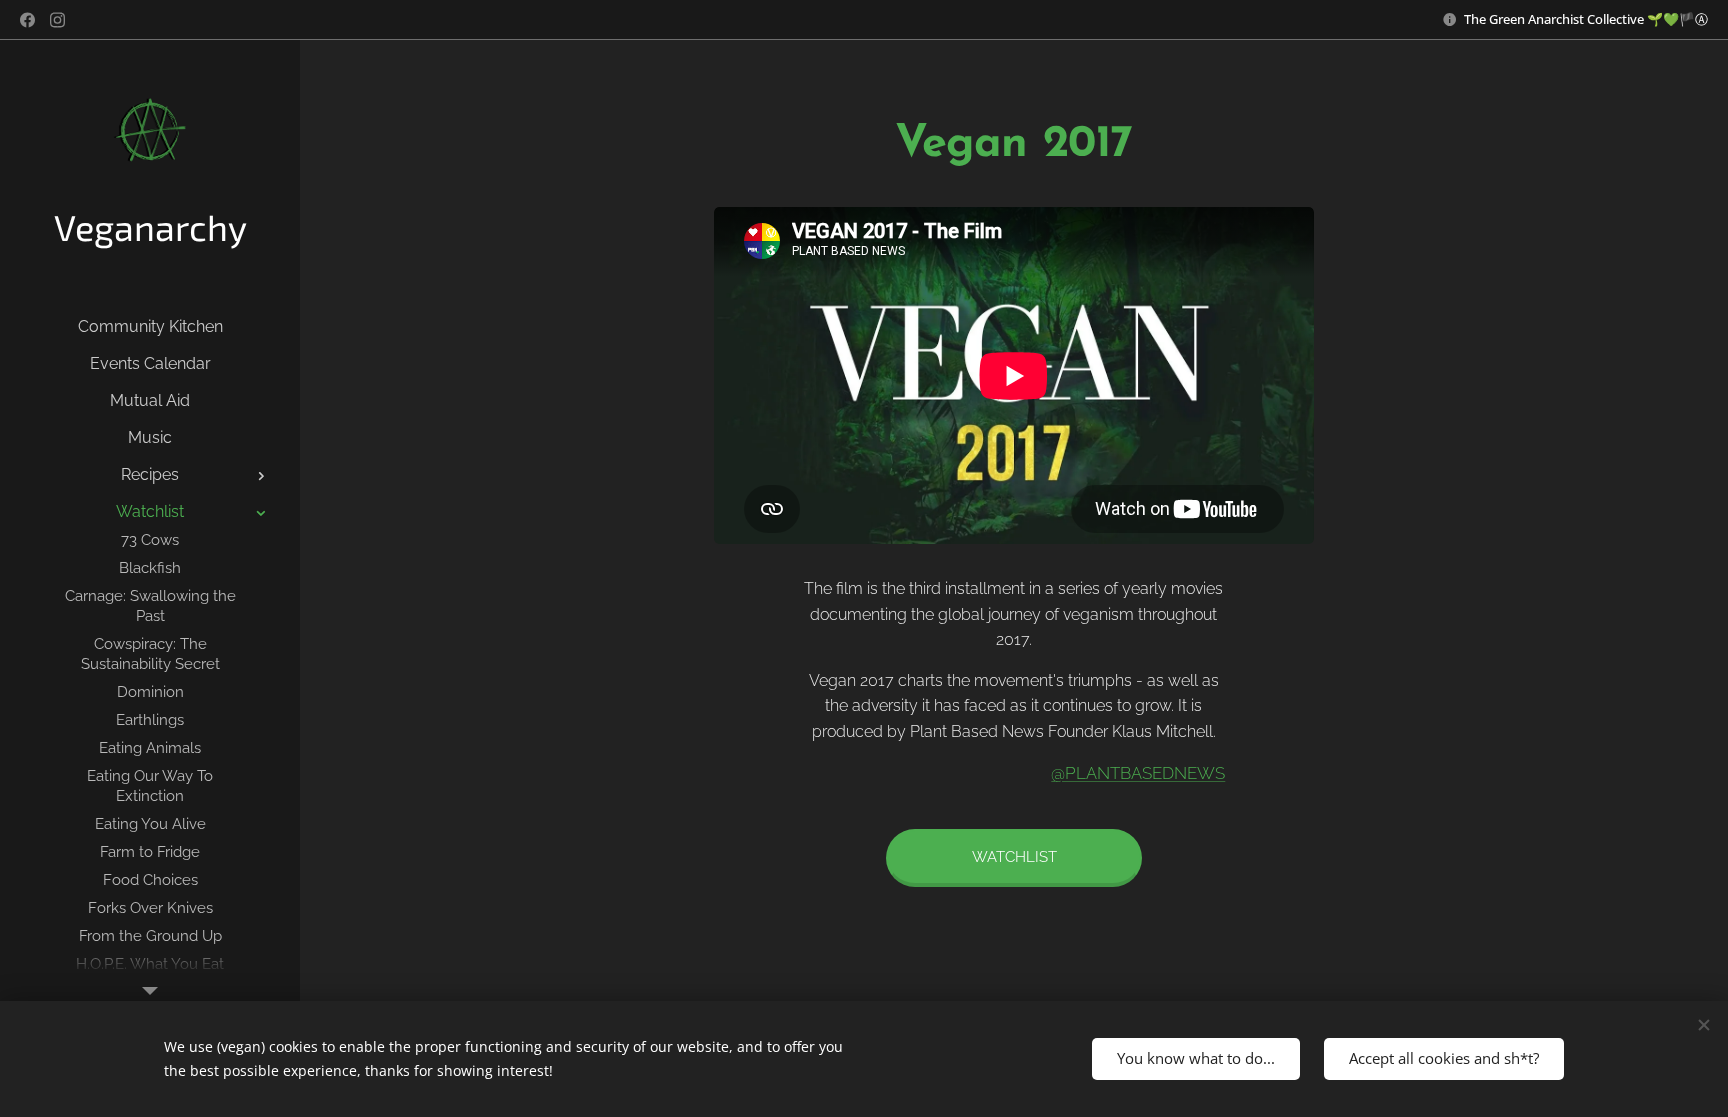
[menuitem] (150, 326)
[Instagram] (57, 20)
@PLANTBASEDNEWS (1138, 773)
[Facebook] (27, 20)
